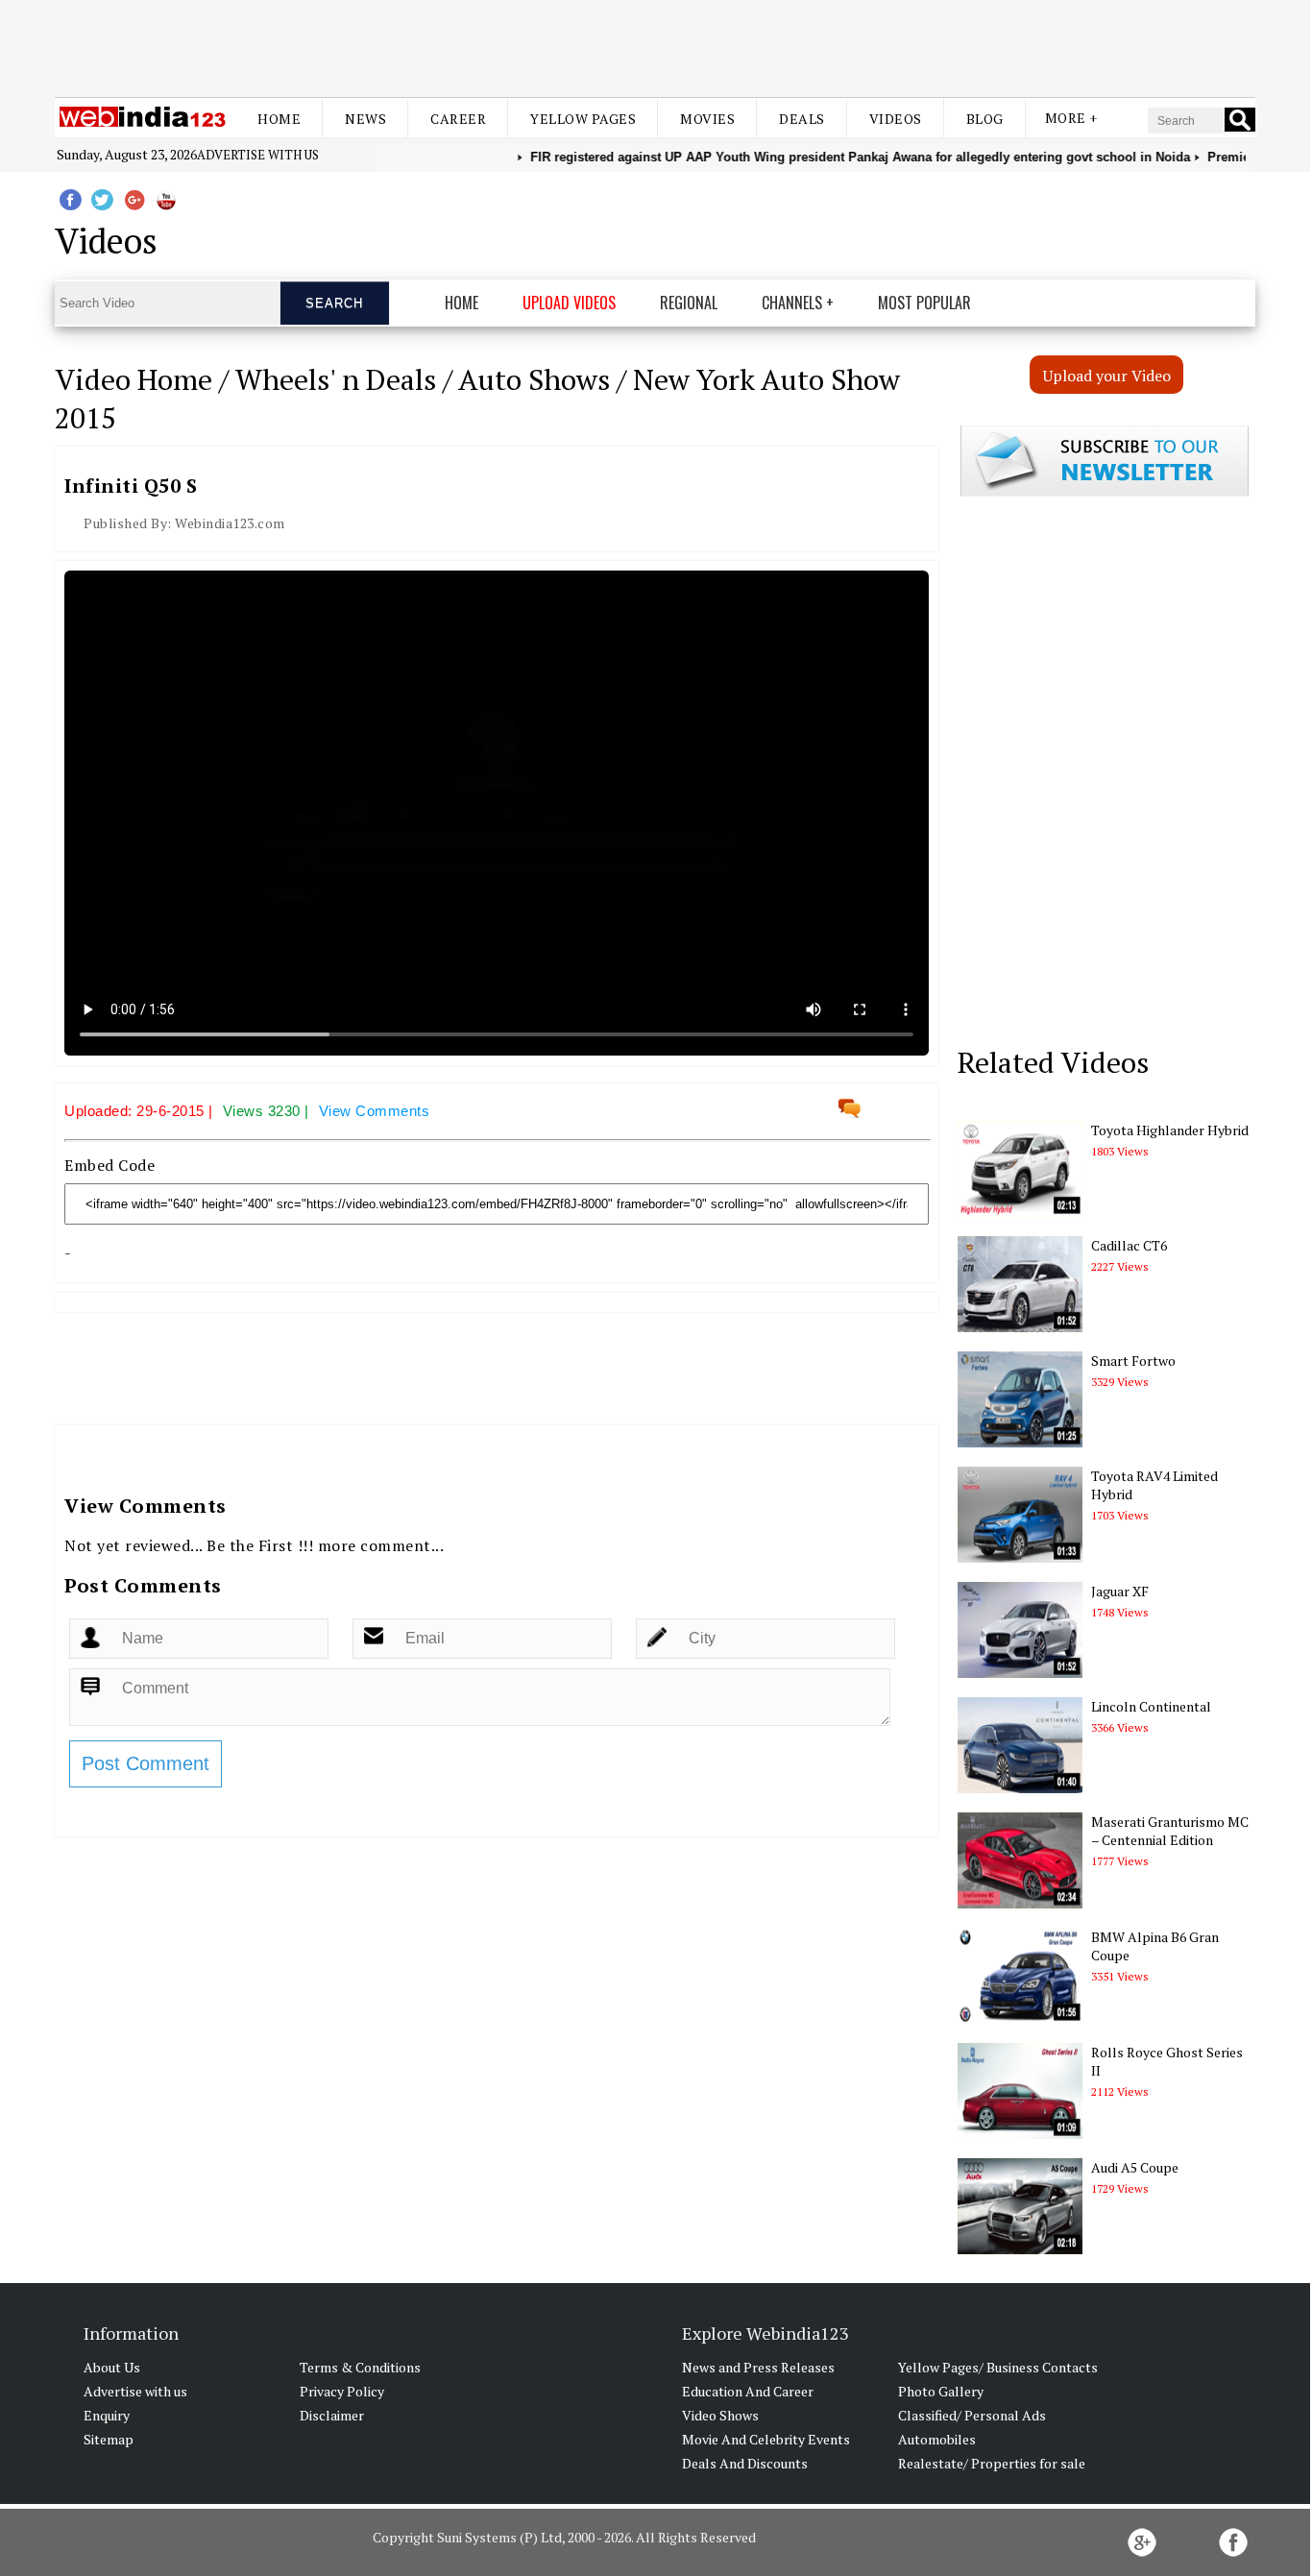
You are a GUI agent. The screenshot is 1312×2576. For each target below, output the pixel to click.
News (365, 119)
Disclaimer (332, 2415)
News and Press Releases (758, 2367)
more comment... (381, 1545)
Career (458, 119)
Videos (896, 119)
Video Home (134, 379)
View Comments (375, 1111)
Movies (707, 119)
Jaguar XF (1120, 1591)
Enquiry (107, 2415)
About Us (112, 2367)
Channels (792, 303)
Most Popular (924, 303)
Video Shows (720, 2415)
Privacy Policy (342, 2391)
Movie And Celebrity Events (766, 2439)
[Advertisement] (655, 46)
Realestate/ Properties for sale (992, 2463)
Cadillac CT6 (1129, 1245)
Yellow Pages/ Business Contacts (998, 2367)
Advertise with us (258, 155)
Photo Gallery (941, 2391)
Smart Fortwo (1133, 1361)
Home (279, 119)
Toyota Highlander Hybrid (1170, 1130)
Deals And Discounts (745, 2463)
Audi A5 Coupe (1135, 2167)
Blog (985, 119)
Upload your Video (1107, 376)
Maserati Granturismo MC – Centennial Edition (1170, 1831)
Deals (802, 119)
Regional (689, 303)
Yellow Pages (583, 119)
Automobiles (937, 2439)
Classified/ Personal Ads (972, 2415)
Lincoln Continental (1151, 1706)
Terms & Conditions (360, 2367)
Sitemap (109, 2439)
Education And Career (748, 2391)
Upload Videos (569, 303)
